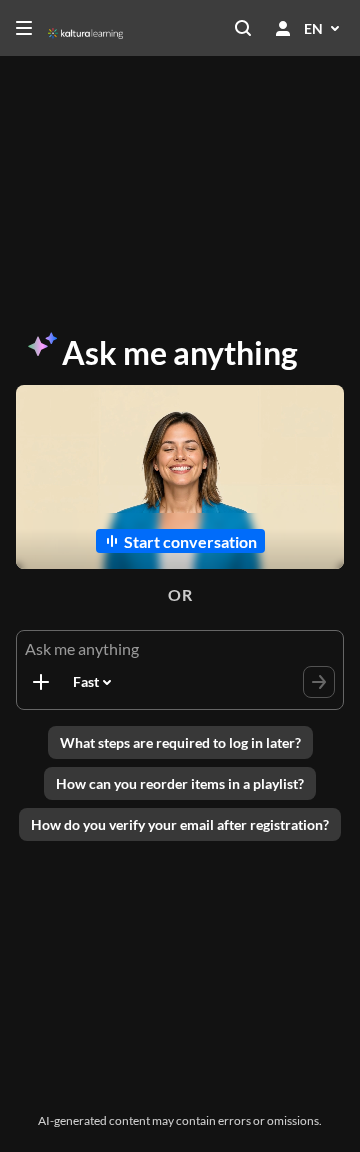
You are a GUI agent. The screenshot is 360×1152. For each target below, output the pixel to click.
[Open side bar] (24, 28)
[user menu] (283, 28)
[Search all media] (243, 28)
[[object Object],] (41, 682)
